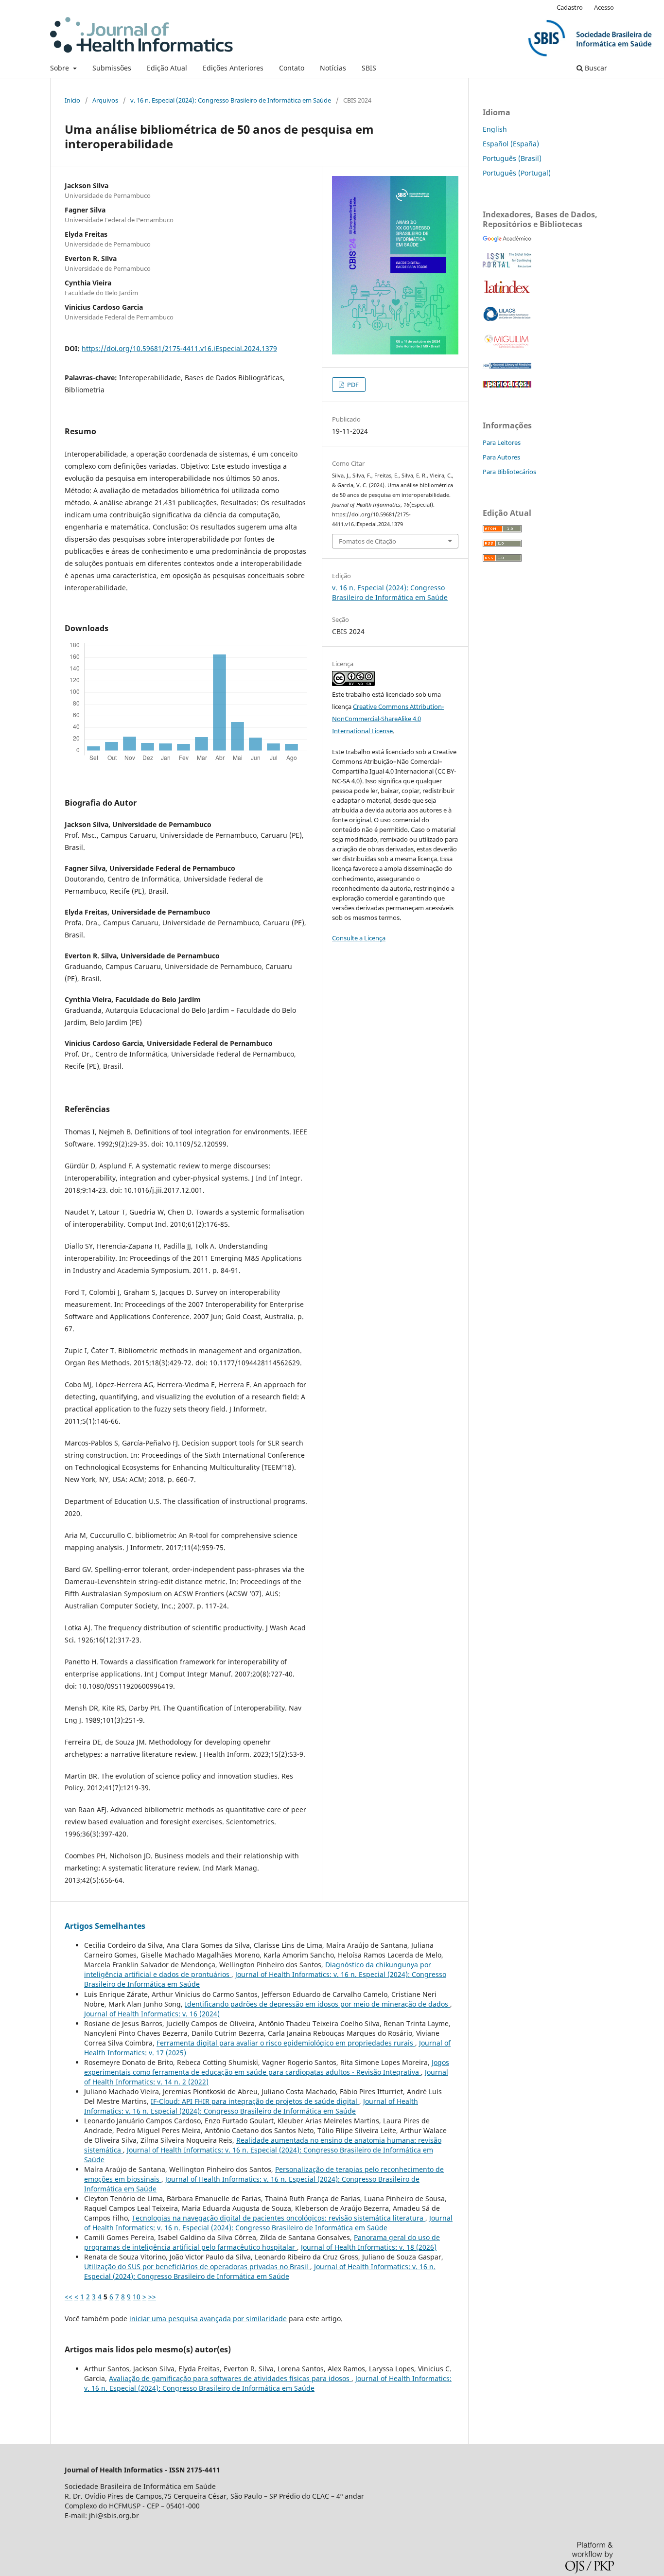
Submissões (112, 68)
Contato (292, 68)
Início (72, 100)
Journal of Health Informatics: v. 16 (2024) (152, 2014)
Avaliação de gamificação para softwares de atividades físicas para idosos (230, 2378)
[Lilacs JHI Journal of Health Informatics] (507, 319)
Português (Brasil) (512, 158)
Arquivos (105, 100)
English (495, 129)
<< (69, 2297)
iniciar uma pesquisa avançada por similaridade (208, 2319)
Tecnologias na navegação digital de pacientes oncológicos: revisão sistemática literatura (279, 2218)
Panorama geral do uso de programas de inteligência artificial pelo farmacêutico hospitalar (262, 2242)
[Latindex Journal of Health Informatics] (507, 293)
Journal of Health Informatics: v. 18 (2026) (369, 2247)
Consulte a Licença (359, 938)
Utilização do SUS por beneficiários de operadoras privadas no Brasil (197, 2267)
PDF (352, 385)
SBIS (369, 68)
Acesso (604, 7)
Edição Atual (167, 68)
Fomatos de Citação (367, 541)
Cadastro (570, 7)
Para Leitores (502, 442)
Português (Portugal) (517, 173)
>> (152, 2297)
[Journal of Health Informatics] (507, 239)
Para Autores (501, 457)
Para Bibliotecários (509, 472)
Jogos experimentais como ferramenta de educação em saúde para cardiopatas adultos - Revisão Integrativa (267, 2067)
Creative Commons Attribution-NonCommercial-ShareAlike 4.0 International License (388, 719)
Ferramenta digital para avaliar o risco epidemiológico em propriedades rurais (286, 2043)
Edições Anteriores (233, 68)
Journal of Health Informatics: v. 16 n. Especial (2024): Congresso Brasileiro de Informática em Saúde (251, 2106)
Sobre (61, 68)
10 (137, 2297)
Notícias (333, 68)
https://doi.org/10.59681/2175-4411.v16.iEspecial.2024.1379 (179, 348)
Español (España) (511, 144)
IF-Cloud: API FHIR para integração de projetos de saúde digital (255, 2101)
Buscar (595, 68)
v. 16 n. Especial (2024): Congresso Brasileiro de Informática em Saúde (231, 100)
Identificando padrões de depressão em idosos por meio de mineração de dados (317, 2004)
